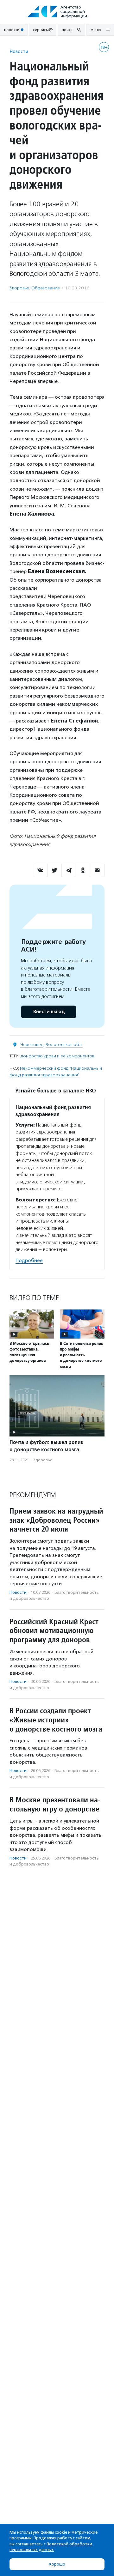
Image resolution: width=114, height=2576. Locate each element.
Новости (19, 51)
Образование (46, 288)
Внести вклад (49, 1012)
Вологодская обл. (64, 1045)
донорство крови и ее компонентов (57, 1056)
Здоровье (19, 288)
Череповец (32, 1045)
